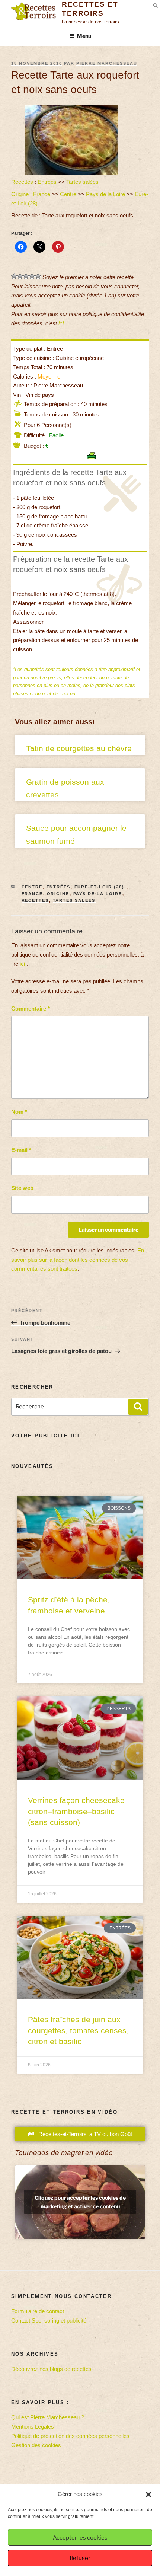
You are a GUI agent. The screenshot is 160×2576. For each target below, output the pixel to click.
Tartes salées (82, 182)
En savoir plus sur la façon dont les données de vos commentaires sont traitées (78, 1260)
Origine (20, 194)
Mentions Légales (33, 2427)
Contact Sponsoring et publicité (49, 2320)
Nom (19, 1112)
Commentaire (31, 1008)
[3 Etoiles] (26, 276)
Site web (22, 1188)
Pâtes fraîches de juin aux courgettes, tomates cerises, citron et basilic (78, 2030)
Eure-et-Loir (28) (100, 887)
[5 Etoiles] (38, 276)
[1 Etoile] (14, 276)
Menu (84, 36)
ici (61, 323)
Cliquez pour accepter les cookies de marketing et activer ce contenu (80, 2202)
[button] (148, 2494)
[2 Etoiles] (20, 276)
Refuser (80, 2558)
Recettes (22, 182)
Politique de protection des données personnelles (70, 2436)
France (42, 194)
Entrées (47, 182)
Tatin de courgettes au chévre (79, 748)
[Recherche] (138, 1407)
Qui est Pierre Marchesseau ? (48, 2417)
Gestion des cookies (36, 2445)
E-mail (21, 1150)
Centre (68, 194)
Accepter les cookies (80, 2538)
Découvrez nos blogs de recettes (51, 2369)
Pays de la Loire (105, 194)
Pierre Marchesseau (107, 63)
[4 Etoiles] (32, 276)
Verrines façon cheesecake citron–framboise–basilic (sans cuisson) (76, 1811)
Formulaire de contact (38, 2311)
